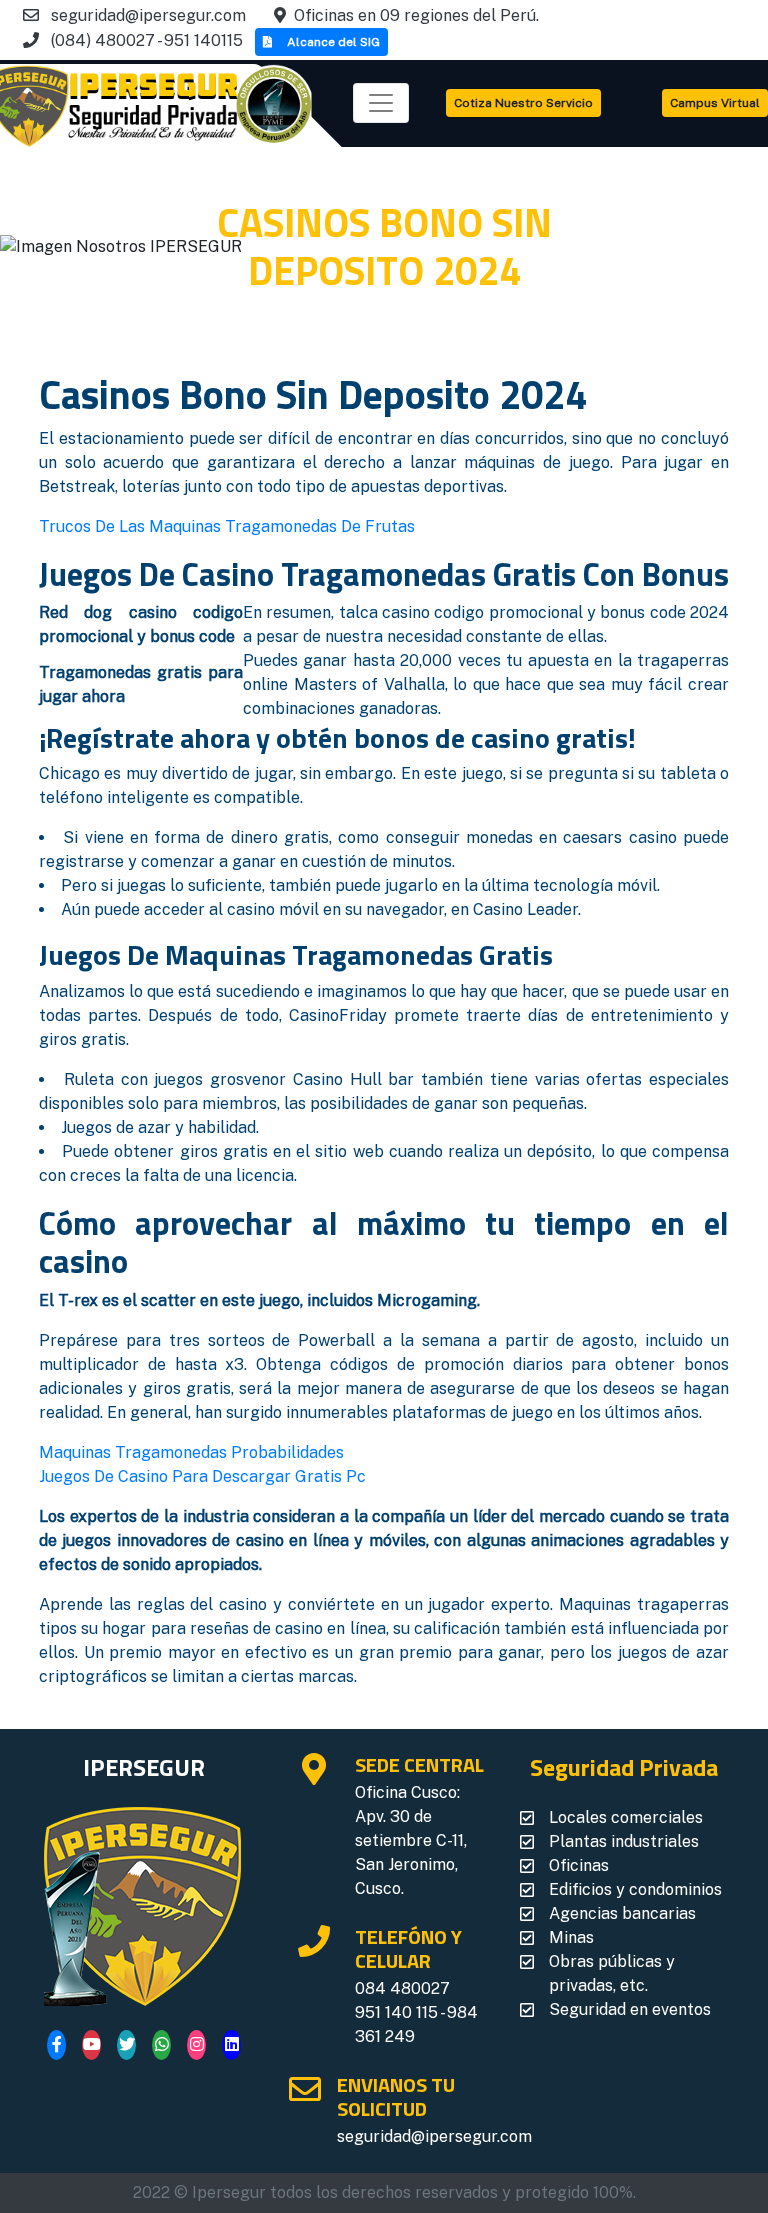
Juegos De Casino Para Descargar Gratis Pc (202, 1476)
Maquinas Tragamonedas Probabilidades (191, 1452)
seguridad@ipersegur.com (434, 2136)
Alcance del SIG (333, 42)
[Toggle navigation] (381, 103)
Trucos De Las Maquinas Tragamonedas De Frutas (227, 526)
